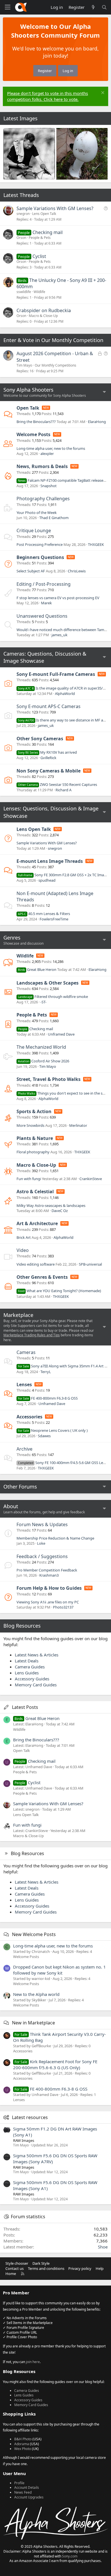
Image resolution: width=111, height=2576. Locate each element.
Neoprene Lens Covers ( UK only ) (53, 1430)
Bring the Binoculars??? (36, 422)
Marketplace (18, 1315)
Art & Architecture (37, 1223)
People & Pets (40, 238)
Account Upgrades (29, 2497)
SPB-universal (90, 1264)
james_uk (59, 635)
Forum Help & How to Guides (49, 1588)
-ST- (43, 1002)
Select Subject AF (31, 571)
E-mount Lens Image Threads (50, 861)
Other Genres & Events (42, 1277)
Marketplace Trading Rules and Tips (32, 1335)
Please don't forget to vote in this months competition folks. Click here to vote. (48, 96)
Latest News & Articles (37, 1655)
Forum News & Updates (42, 1524)
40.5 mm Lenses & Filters (44, 914)
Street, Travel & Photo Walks (49, 1079)
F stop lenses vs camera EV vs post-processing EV (58, 598)
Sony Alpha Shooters (28, 390)
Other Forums (20, 1487)
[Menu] (7, 7)
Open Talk (28, 408)
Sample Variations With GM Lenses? (55, 208)
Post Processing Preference (40, 544)
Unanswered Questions (42, 616)
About (11, 1506)
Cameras (26, 1352)
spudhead (47, 880)
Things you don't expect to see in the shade (64, 1093)
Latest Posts (25, 1707)
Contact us (15, 2268)
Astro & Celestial (35, 1192)
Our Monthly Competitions (55, 365)
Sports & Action (34, 1111)
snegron (23, 214)
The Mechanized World (41, 1047)
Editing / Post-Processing (44, 584)
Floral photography (33, 1152)
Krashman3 (49, 1575)
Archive (24, 1449)
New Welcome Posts (34, 1934)
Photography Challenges (43, 499)
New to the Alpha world (36, 1994)
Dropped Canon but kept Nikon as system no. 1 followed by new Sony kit (59, 1970)
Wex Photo (23, 2449)
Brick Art (24, 1237)
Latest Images (20, 118)
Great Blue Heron (37, 969)
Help (100, 2268)
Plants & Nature (35, 1138)
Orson (21, 238)
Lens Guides (27, 1673)
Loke (41, 1543)
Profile (19, 2483)
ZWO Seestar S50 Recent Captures (57, 784)
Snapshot (49, 486)
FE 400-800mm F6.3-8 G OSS (48, 1398)
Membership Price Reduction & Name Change (55, 1538)
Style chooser (17, 2263)
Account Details (27, 2487)
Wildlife (39, 292)
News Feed (23, 2492)
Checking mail (48, 232)
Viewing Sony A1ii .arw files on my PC (48, 1602)
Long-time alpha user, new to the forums (51, 448)
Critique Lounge (34, 530)
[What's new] (93, 7)
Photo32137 (63, 1607)
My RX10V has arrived (47, 752)
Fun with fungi (29, 1179)
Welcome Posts (33, 434)
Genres (12, 938)
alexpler (47, 454)
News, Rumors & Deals (42, 466)
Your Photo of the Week (37, 513)
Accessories (29, 1417)
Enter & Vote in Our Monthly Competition (53, 340)
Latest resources (30, 2117)
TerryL (46, 1372)
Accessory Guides (32, 1679)
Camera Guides (30, 1667)
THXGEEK (96, 544)
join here (33, 2362)
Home (11, 2274)
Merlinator (78, 1125)
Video (23, 1250)
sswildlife (24, 292)
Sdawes (44, 1436)
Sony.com (70, 2556)
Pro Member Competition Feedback (47, 1570)
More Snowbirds (30, 1125)
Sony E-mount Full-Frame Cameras (56, 674)
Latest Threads (21, 195)
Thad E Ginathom (54, 518)
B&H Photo (23, 2439)
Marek (46, 603)
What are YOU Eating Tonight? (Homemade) (59, 1291)
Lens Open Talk (44, 214)
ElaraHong (97, 422)
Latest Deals (27, 1661)
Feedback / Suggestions (42, 1556)
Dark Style (41, 2263)
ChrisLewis (77, 571)
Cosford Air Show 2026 (44, 1061)
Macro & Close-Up (43, 316)
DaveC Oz (60, 1211)
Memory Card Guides (36, 1685)
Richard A (63, 790)
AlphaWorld (65, 694)
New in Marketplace (33, 2023)
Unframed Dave (61, 1034)
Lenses (24, 1384)
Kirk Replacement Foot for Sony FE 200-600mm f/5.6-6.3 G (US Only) (55, 2064)
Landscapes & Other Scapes (48, 983)
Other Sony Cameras (40, 739)
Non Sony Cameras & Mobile (49, 771)
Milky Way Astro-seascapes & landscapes (51, 1205)
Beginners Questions (40, 557)
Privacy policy (80, 2268)
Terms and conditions (46, 2268)
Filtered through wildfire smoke (53, 997)
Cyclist (39, 256)
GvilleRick (48, 758)
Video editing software (36, 1264)
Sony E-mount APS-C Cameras (49, 706)
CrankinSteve (91, 1179)
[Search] (104, 7)
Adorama (22, 2444)
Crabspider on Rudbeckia (44, 310)
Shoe (103, 2247)
